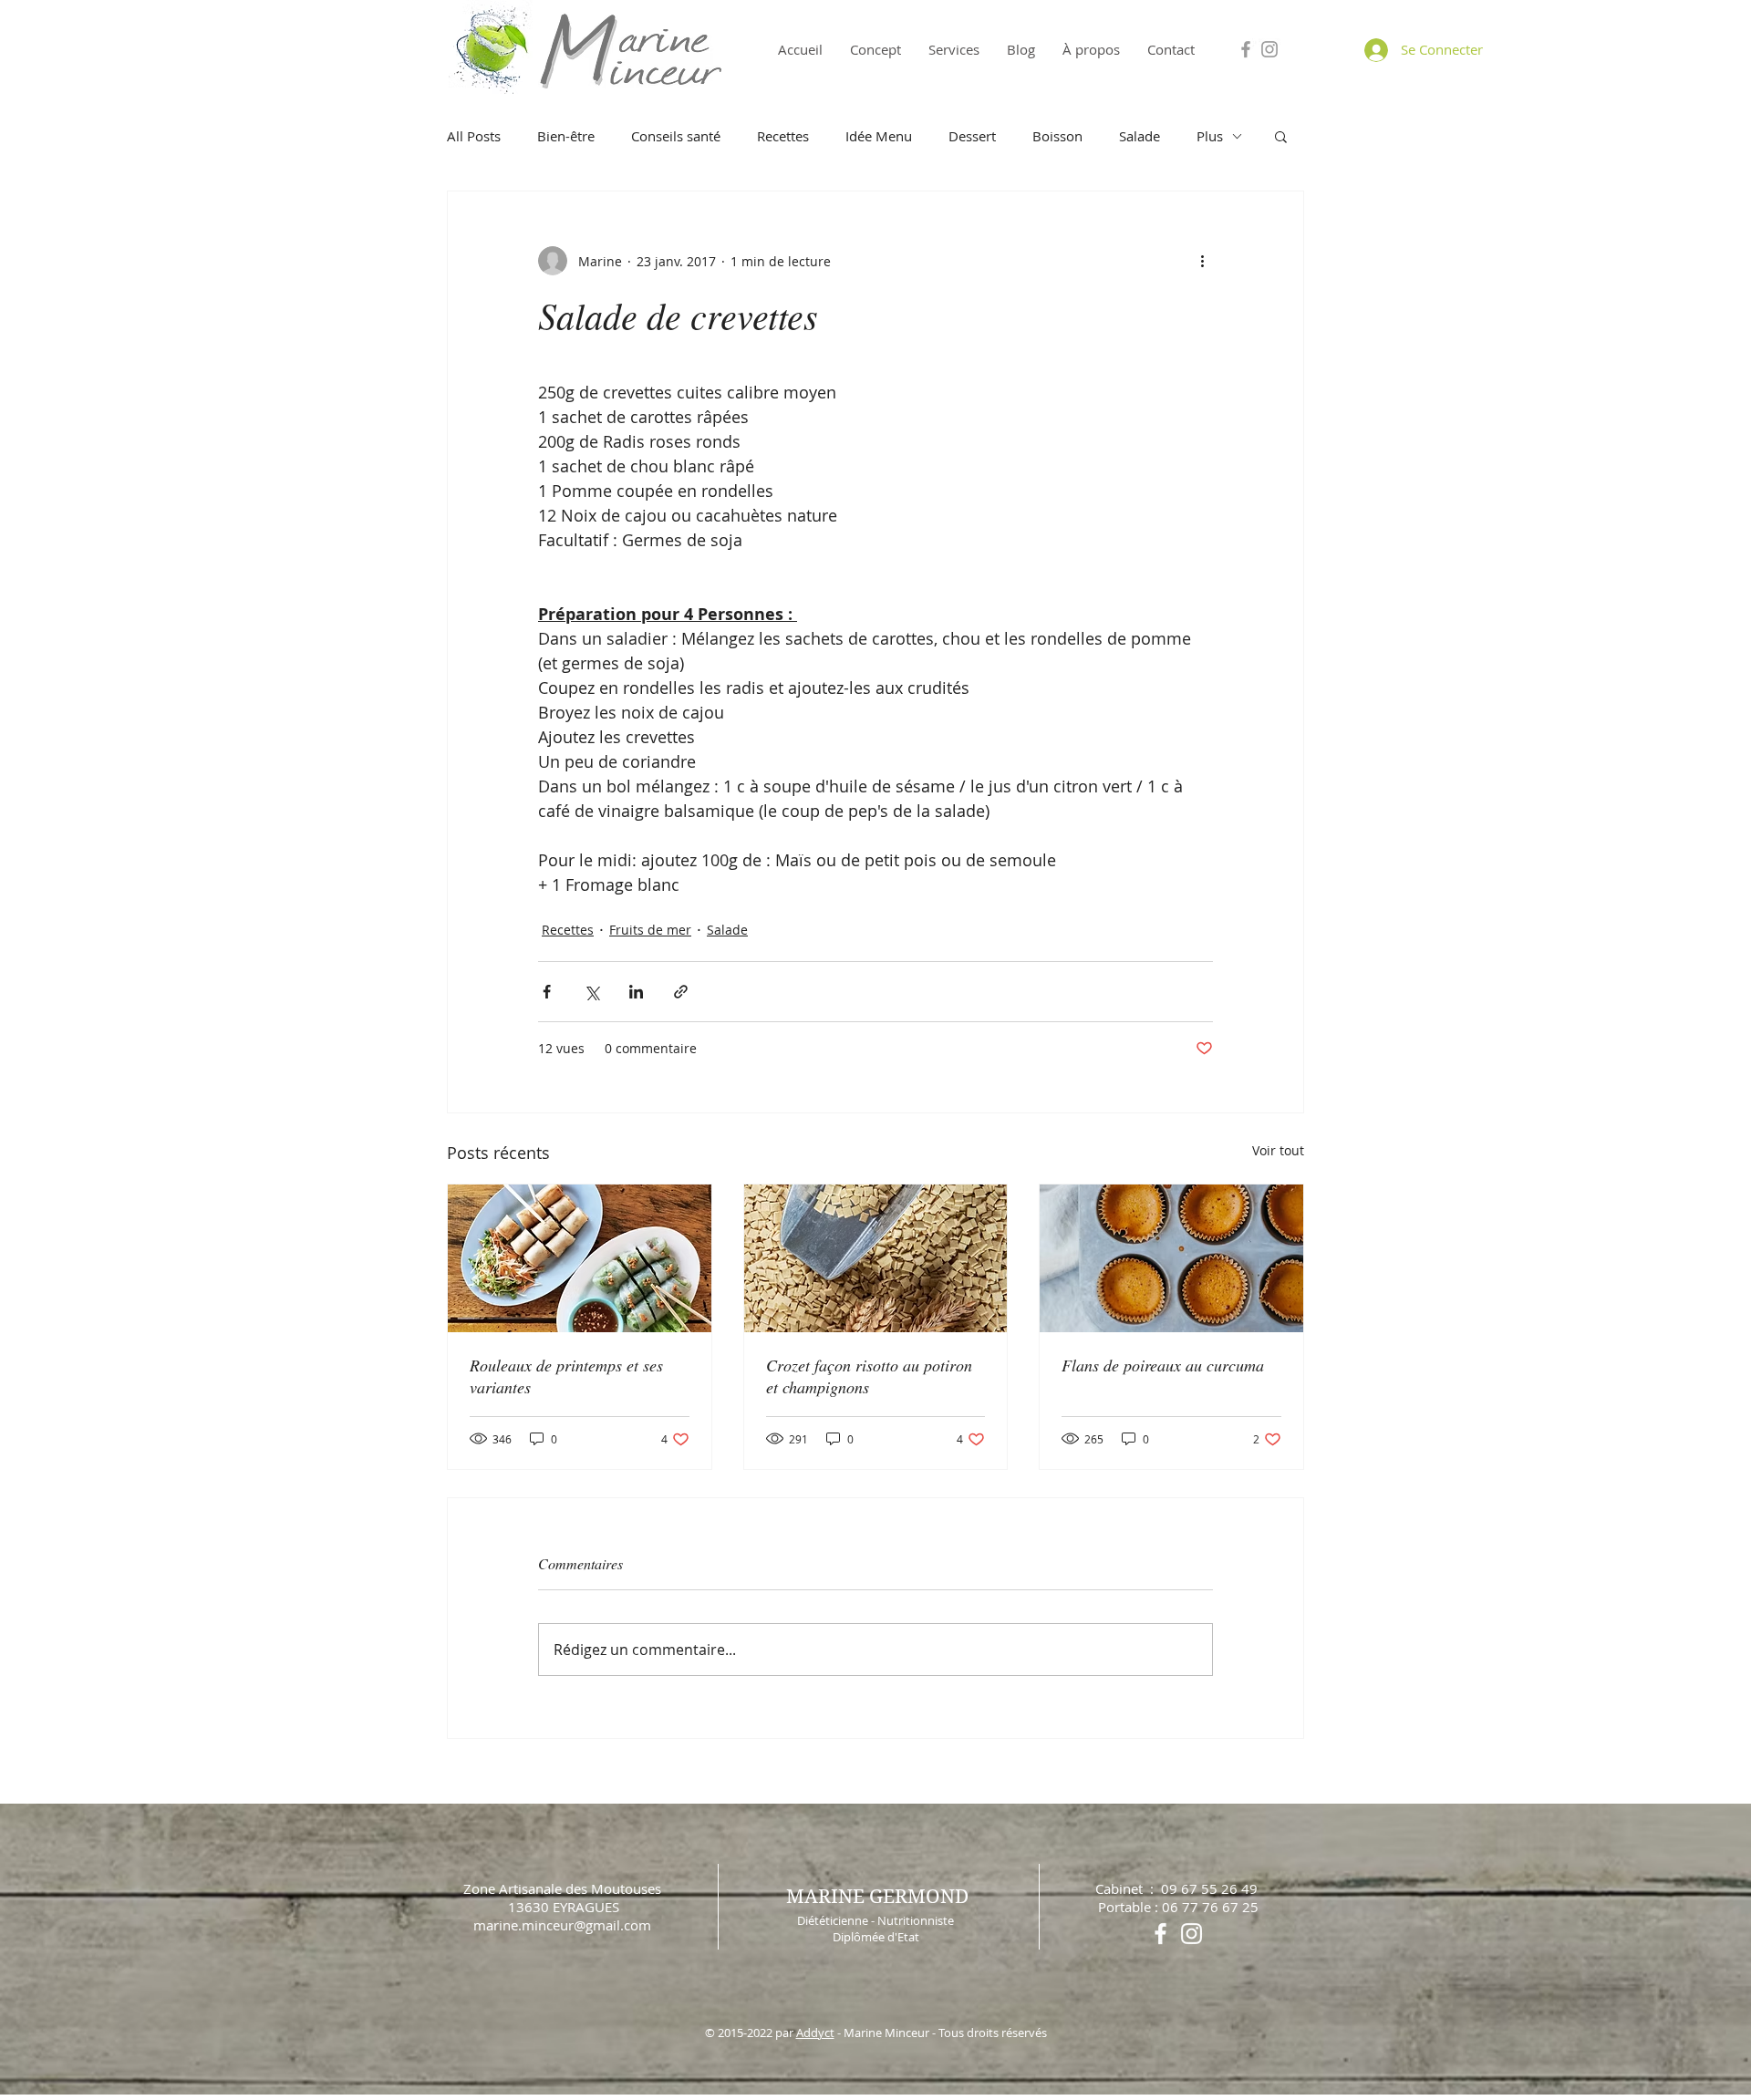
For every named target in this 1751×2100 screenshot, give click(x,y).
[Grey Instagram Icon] (1269, 49)
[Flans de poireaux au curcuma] (1171, 1258)
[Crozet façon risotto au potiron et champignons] (876, 1258)
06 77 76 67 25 (1210, 1907)
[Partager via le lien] (681, 992)
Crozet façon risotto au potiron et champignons (869, 1376)
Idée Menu (879, 136)
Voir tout (1278, 1150)
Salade (1140, 136)
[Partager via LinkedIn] (636, 992)
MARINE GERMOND (877, 1897)
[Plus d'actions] (1202, 261)
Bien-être (566, 136)
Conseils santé (676, 136)
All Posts (474, 136)
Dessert (972, 136)
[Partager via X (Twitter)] (591, 992)
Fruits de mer (650, 930)
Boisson (1057, 136)
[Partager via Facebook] (547, 992)
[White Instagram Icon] (1192, 1934)
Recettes (783, 136)
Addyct (815, 2033)
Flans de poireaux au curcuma (1163, 1365)
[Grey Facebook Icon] (1246, 49)
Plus (1210, 136)
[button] (1281, 136)
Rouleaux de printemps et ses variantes (566, 1376)
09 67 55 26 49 (1209, 1888)
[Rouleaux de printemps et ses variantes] (580, 1258)
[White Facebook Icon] (1160, 1934)
